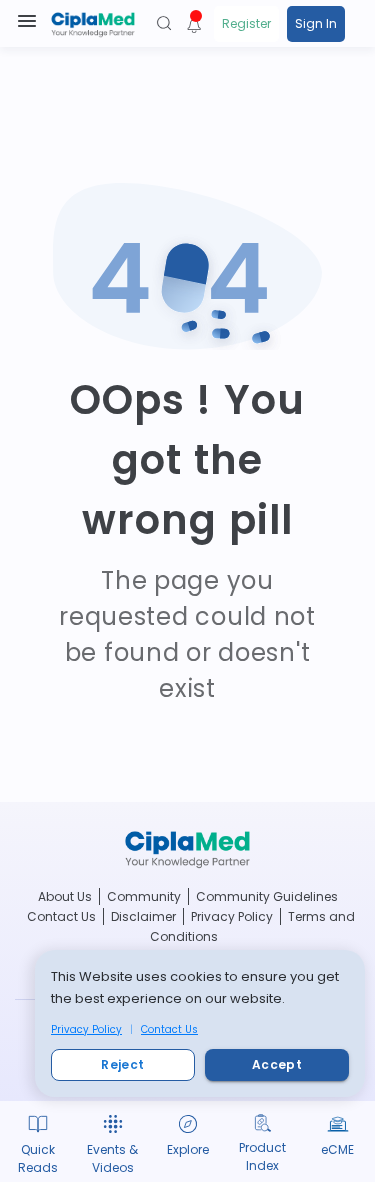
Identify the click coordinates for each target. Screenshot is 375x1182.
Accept (277, 1064)
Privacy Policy (86, 1029)
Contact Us (169, 1029)
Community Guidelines (267, 896)
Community (144, 896)
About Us (65, 896)
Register (246, 23)
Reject (122, 1064)
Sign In (316, 23)
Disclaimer (143, 916)
